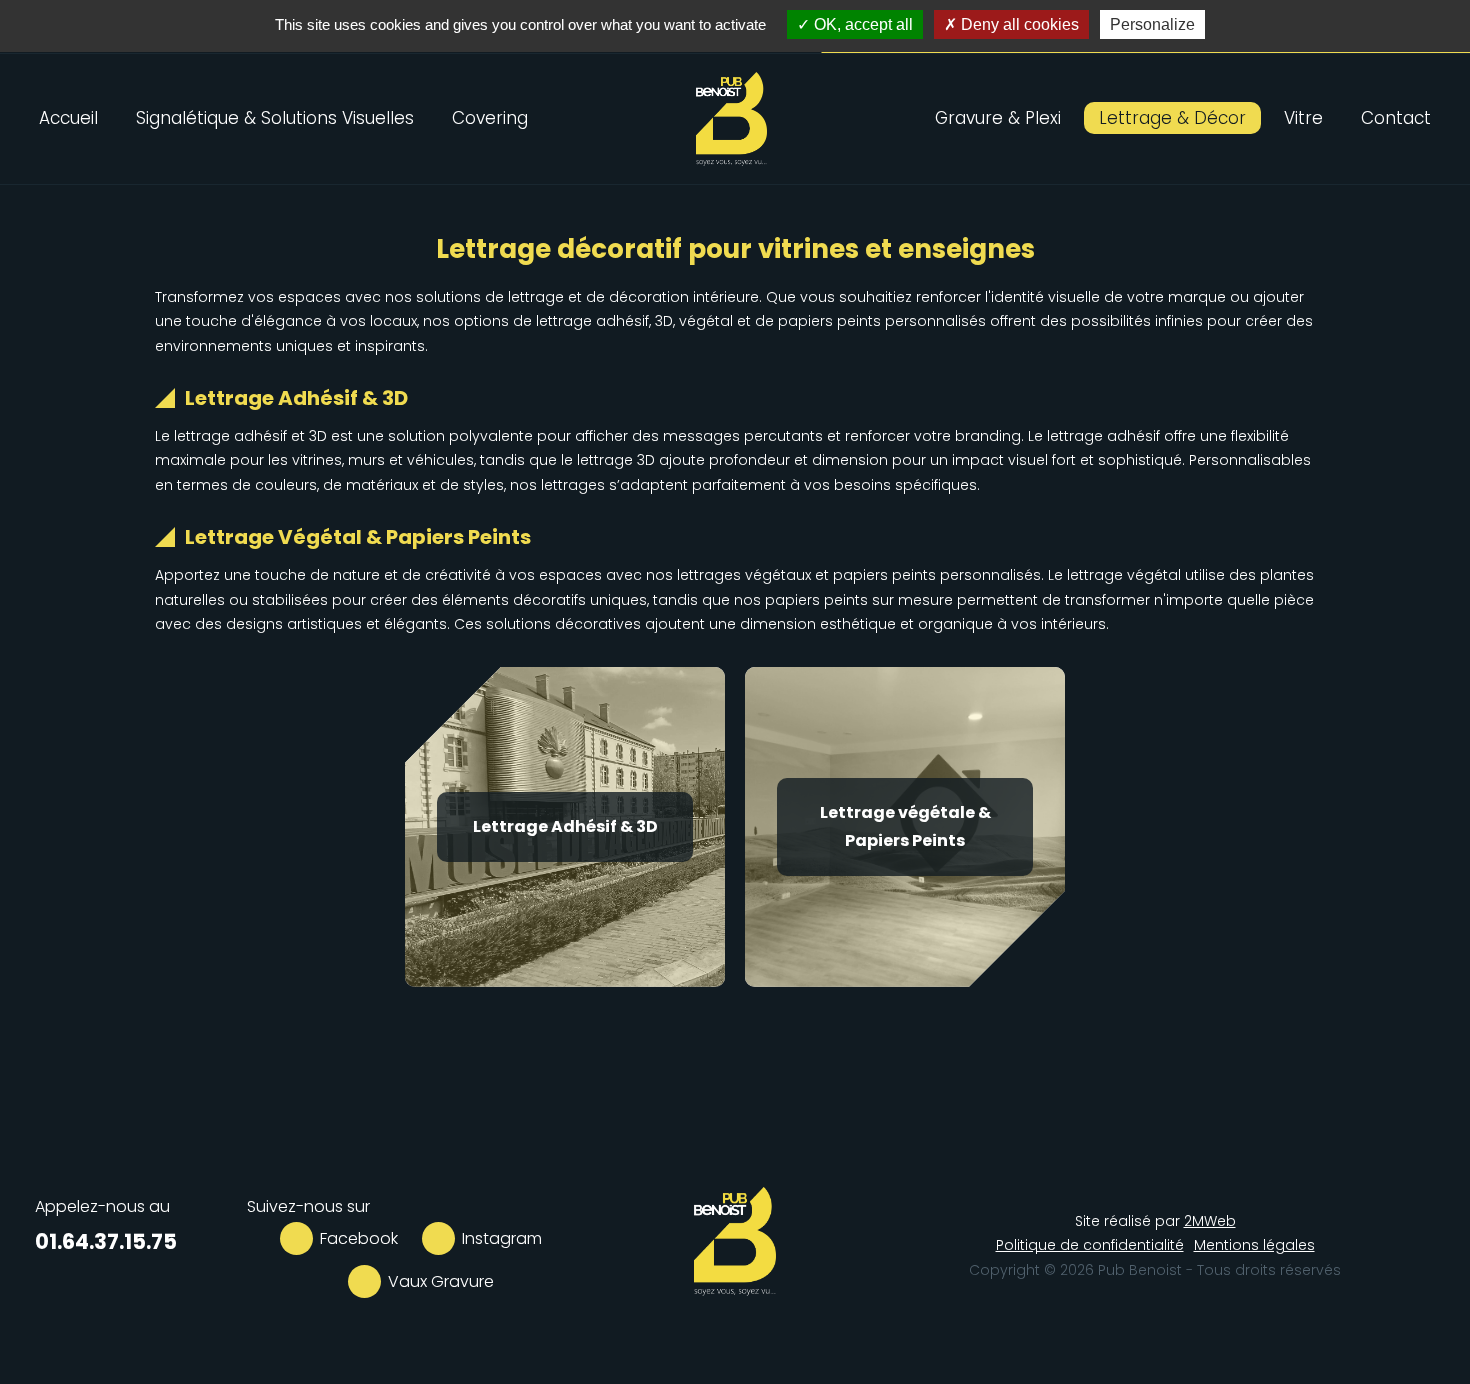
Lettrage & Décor (1172, 118)
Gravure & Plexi (998, 118)
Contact (1396, 118)
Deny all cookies (1018, 24)
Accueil (68, 118)
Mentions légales (1254, 1245)
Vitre (1303, 118)
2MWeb (1210, 1221)
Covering (490, 118)
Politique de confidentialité (1090, 1245)
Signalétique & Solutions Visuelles (275, 118)
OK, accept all (861, 24)
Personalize (1152, 24)
